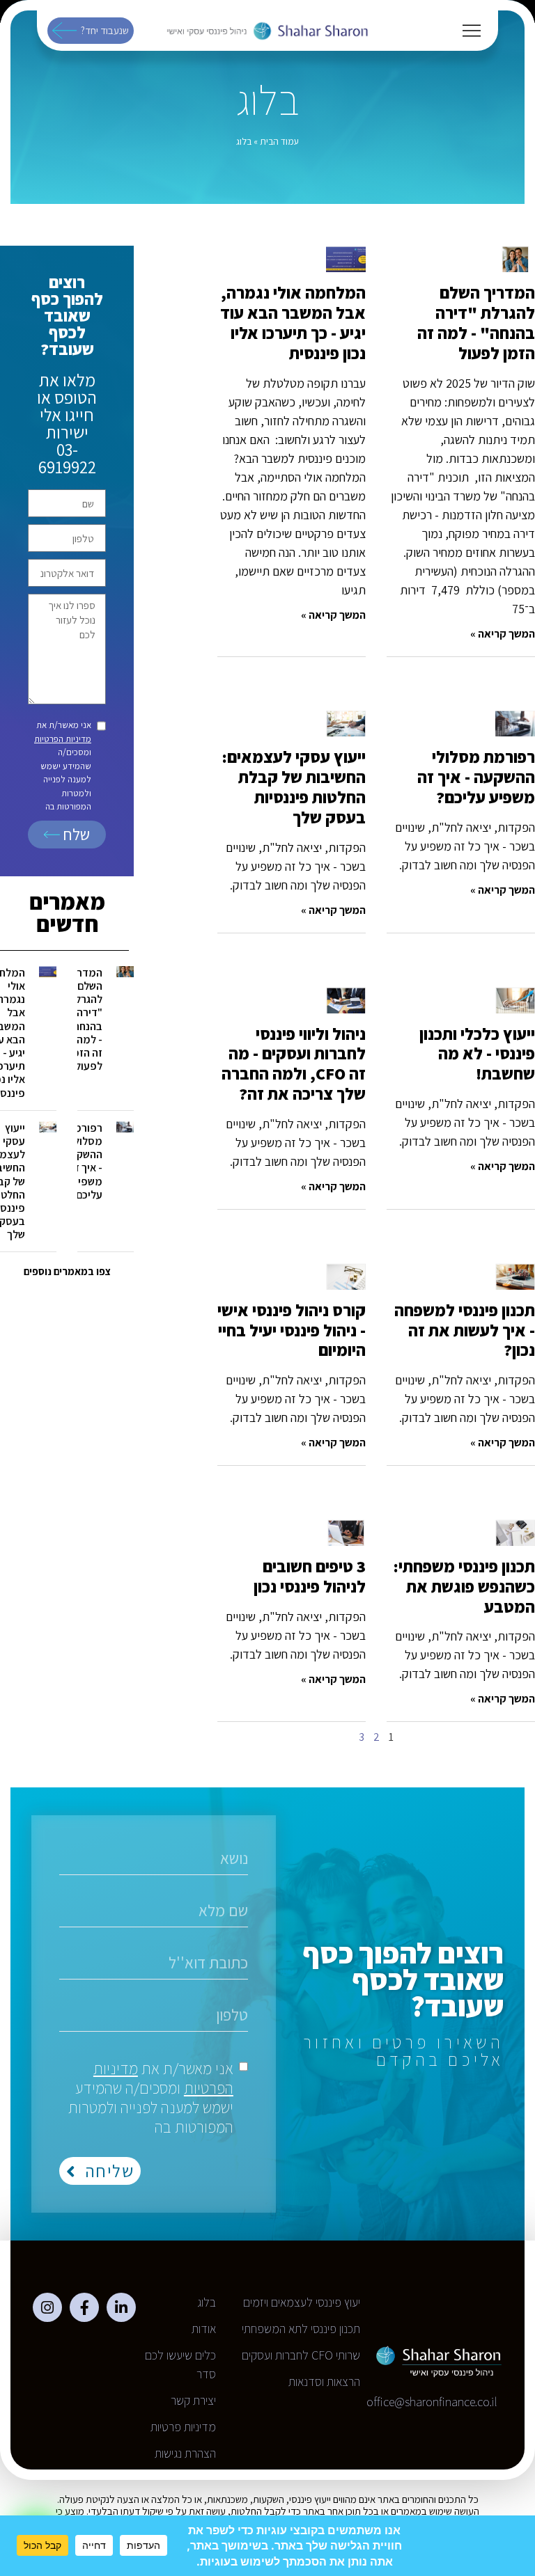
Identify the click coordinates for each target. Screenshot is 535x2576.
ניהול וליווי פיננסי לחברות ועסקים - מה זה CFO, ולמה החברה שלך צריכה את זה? (294, 1064)
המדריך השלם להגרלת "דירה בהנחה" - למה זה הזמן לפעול (476, 322)
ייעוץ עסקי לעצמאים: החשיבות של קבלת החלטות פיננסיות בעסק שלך (294, 787)
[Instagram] (47, 2307)
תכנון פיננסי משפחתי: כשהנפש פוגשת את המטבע (464, 1586)
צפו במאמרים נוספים (67, 1271)
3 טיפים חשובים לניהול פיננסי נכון (310, 1576)
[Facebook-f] (84, 2307)
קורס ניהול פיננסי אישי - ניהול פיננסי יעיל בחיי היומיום (292, 1330)
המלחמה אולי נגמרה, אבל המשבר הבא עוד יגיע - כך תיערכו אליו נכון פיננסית (293, 322)
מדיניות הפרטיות (63, 739)
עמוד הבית (279, 141)
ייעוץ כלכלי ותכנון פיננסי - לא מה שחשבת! (477, 1054)
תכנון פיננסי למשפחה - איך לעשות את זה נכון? (465, 1330)
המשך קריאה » (503, 634)
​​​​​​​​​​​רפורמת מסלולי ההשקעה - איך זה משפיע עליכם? (476, 777)
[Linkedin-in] (121, 2307)
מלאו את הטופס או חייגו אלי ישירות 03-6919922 (67, 423)
